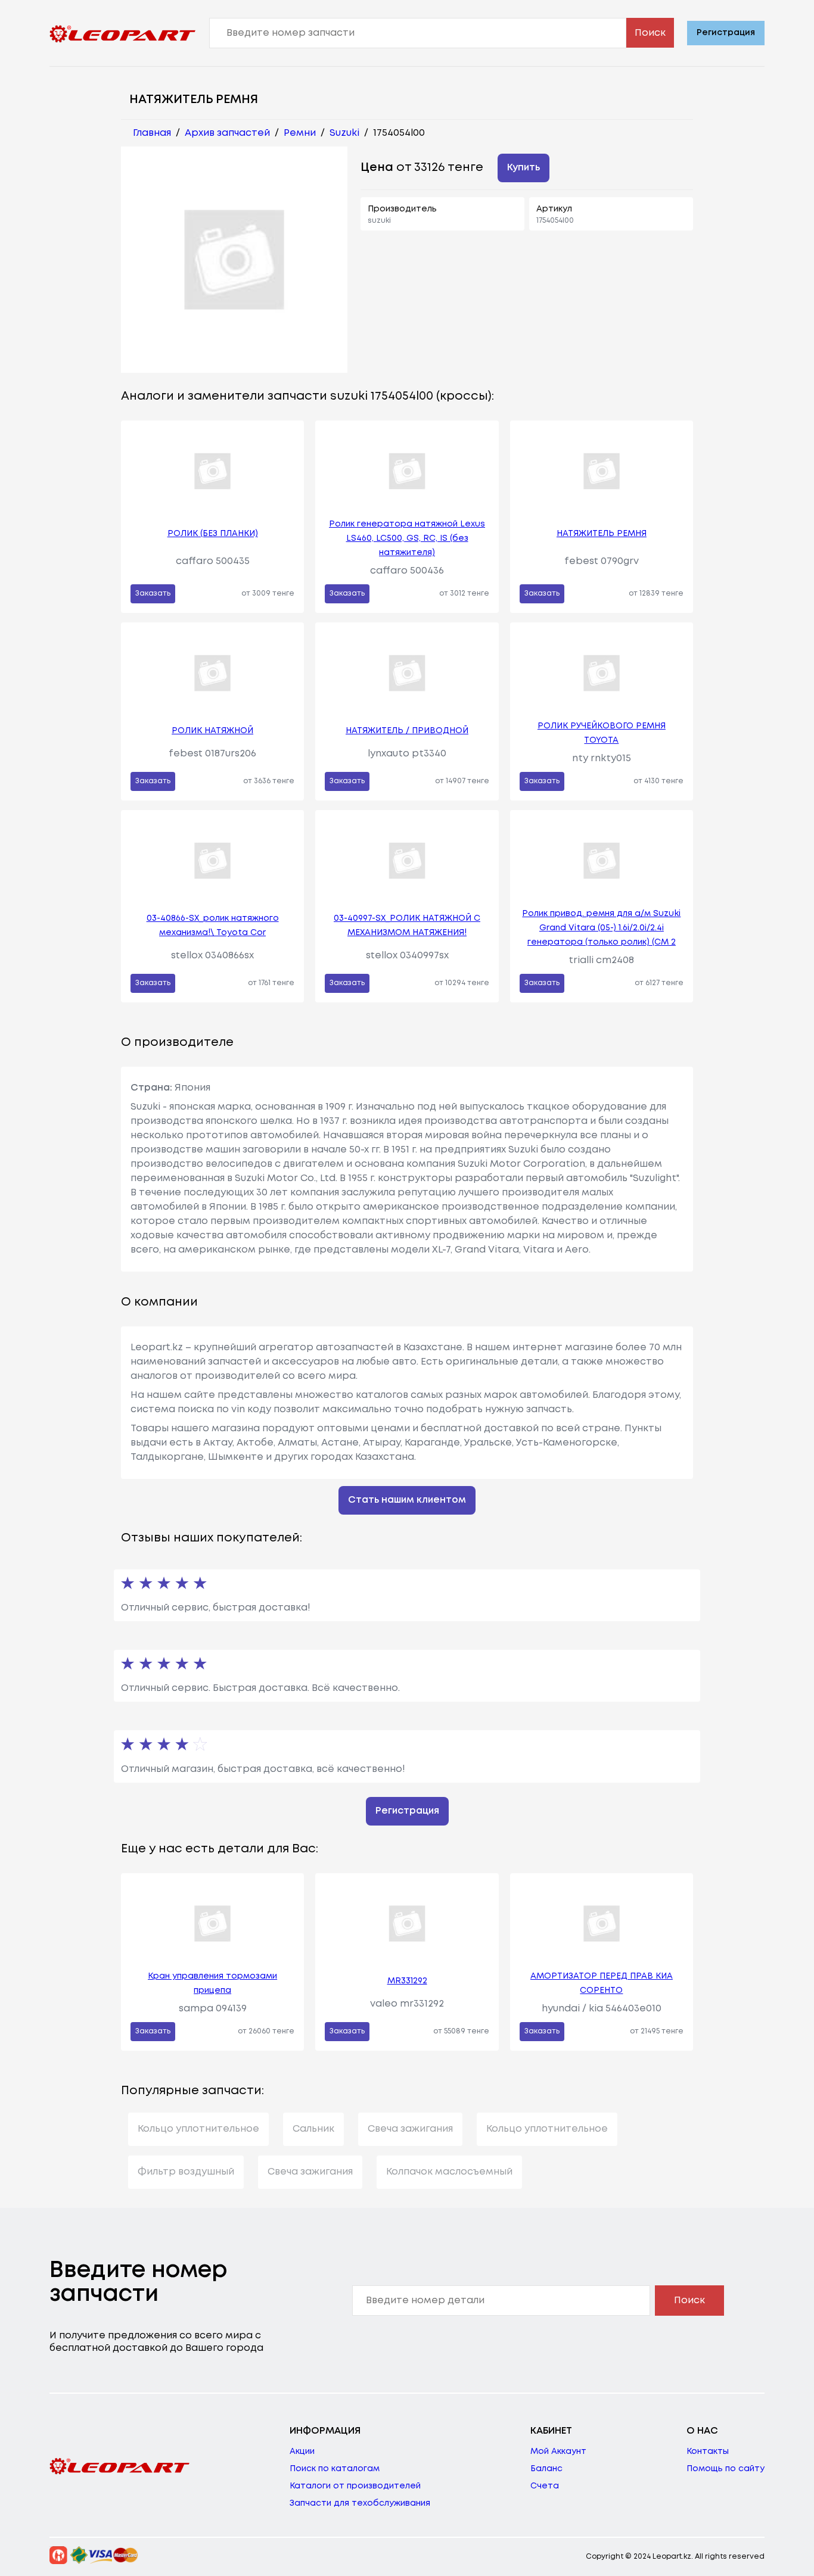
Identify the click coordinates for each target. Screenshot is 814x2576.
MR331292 (407, 1981)
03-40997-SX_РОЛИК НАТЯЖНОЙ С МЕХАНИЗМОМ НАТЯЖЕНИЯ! (407, 926)
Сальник (313, 2129)
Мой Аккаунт (558, 2452)
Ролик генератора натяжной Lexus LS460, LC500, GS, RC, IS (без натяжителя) (407, 538)
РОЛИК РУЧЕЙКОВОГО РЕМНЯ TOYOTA (602, 733)
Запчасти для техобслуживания (360, 2503)
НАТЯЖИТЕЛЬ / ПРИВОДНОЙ (407, 731)
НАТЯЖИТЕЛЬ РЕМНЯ (602, 534)
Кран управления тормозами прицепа (212, 1983)
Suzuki (344, 133)
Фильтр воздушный (186, 2172)
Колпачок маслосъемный (449, 2172)
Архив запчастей (227, 133)
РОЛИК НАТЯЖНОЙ (212, 731)
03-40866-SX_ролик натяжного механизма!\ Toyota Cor (213, 926)
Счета (545, 2486)
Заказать (153, 594)
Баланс (546, 2469)
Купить (523, 168)
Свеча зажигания (410, 2129)
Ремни (300, 133)
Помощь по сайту (726, 2469)
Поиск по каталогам (335, 2469)
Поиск (650, 33)
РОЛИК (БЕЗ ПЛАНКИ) (213, 534)
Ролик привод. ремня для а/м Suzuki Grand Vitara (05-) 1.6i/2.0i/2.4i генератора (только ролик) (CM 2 (601, 928)
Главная (152, 133)
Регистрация (726, 33)
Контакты (708, 2452)
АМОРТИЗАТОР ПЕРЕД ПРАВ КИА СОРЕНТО (602, 1983)
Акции (302, 2452)
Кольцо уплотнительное (198, 2129)
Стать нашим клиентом (407, 1500)
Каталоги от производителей (355, 2486)
